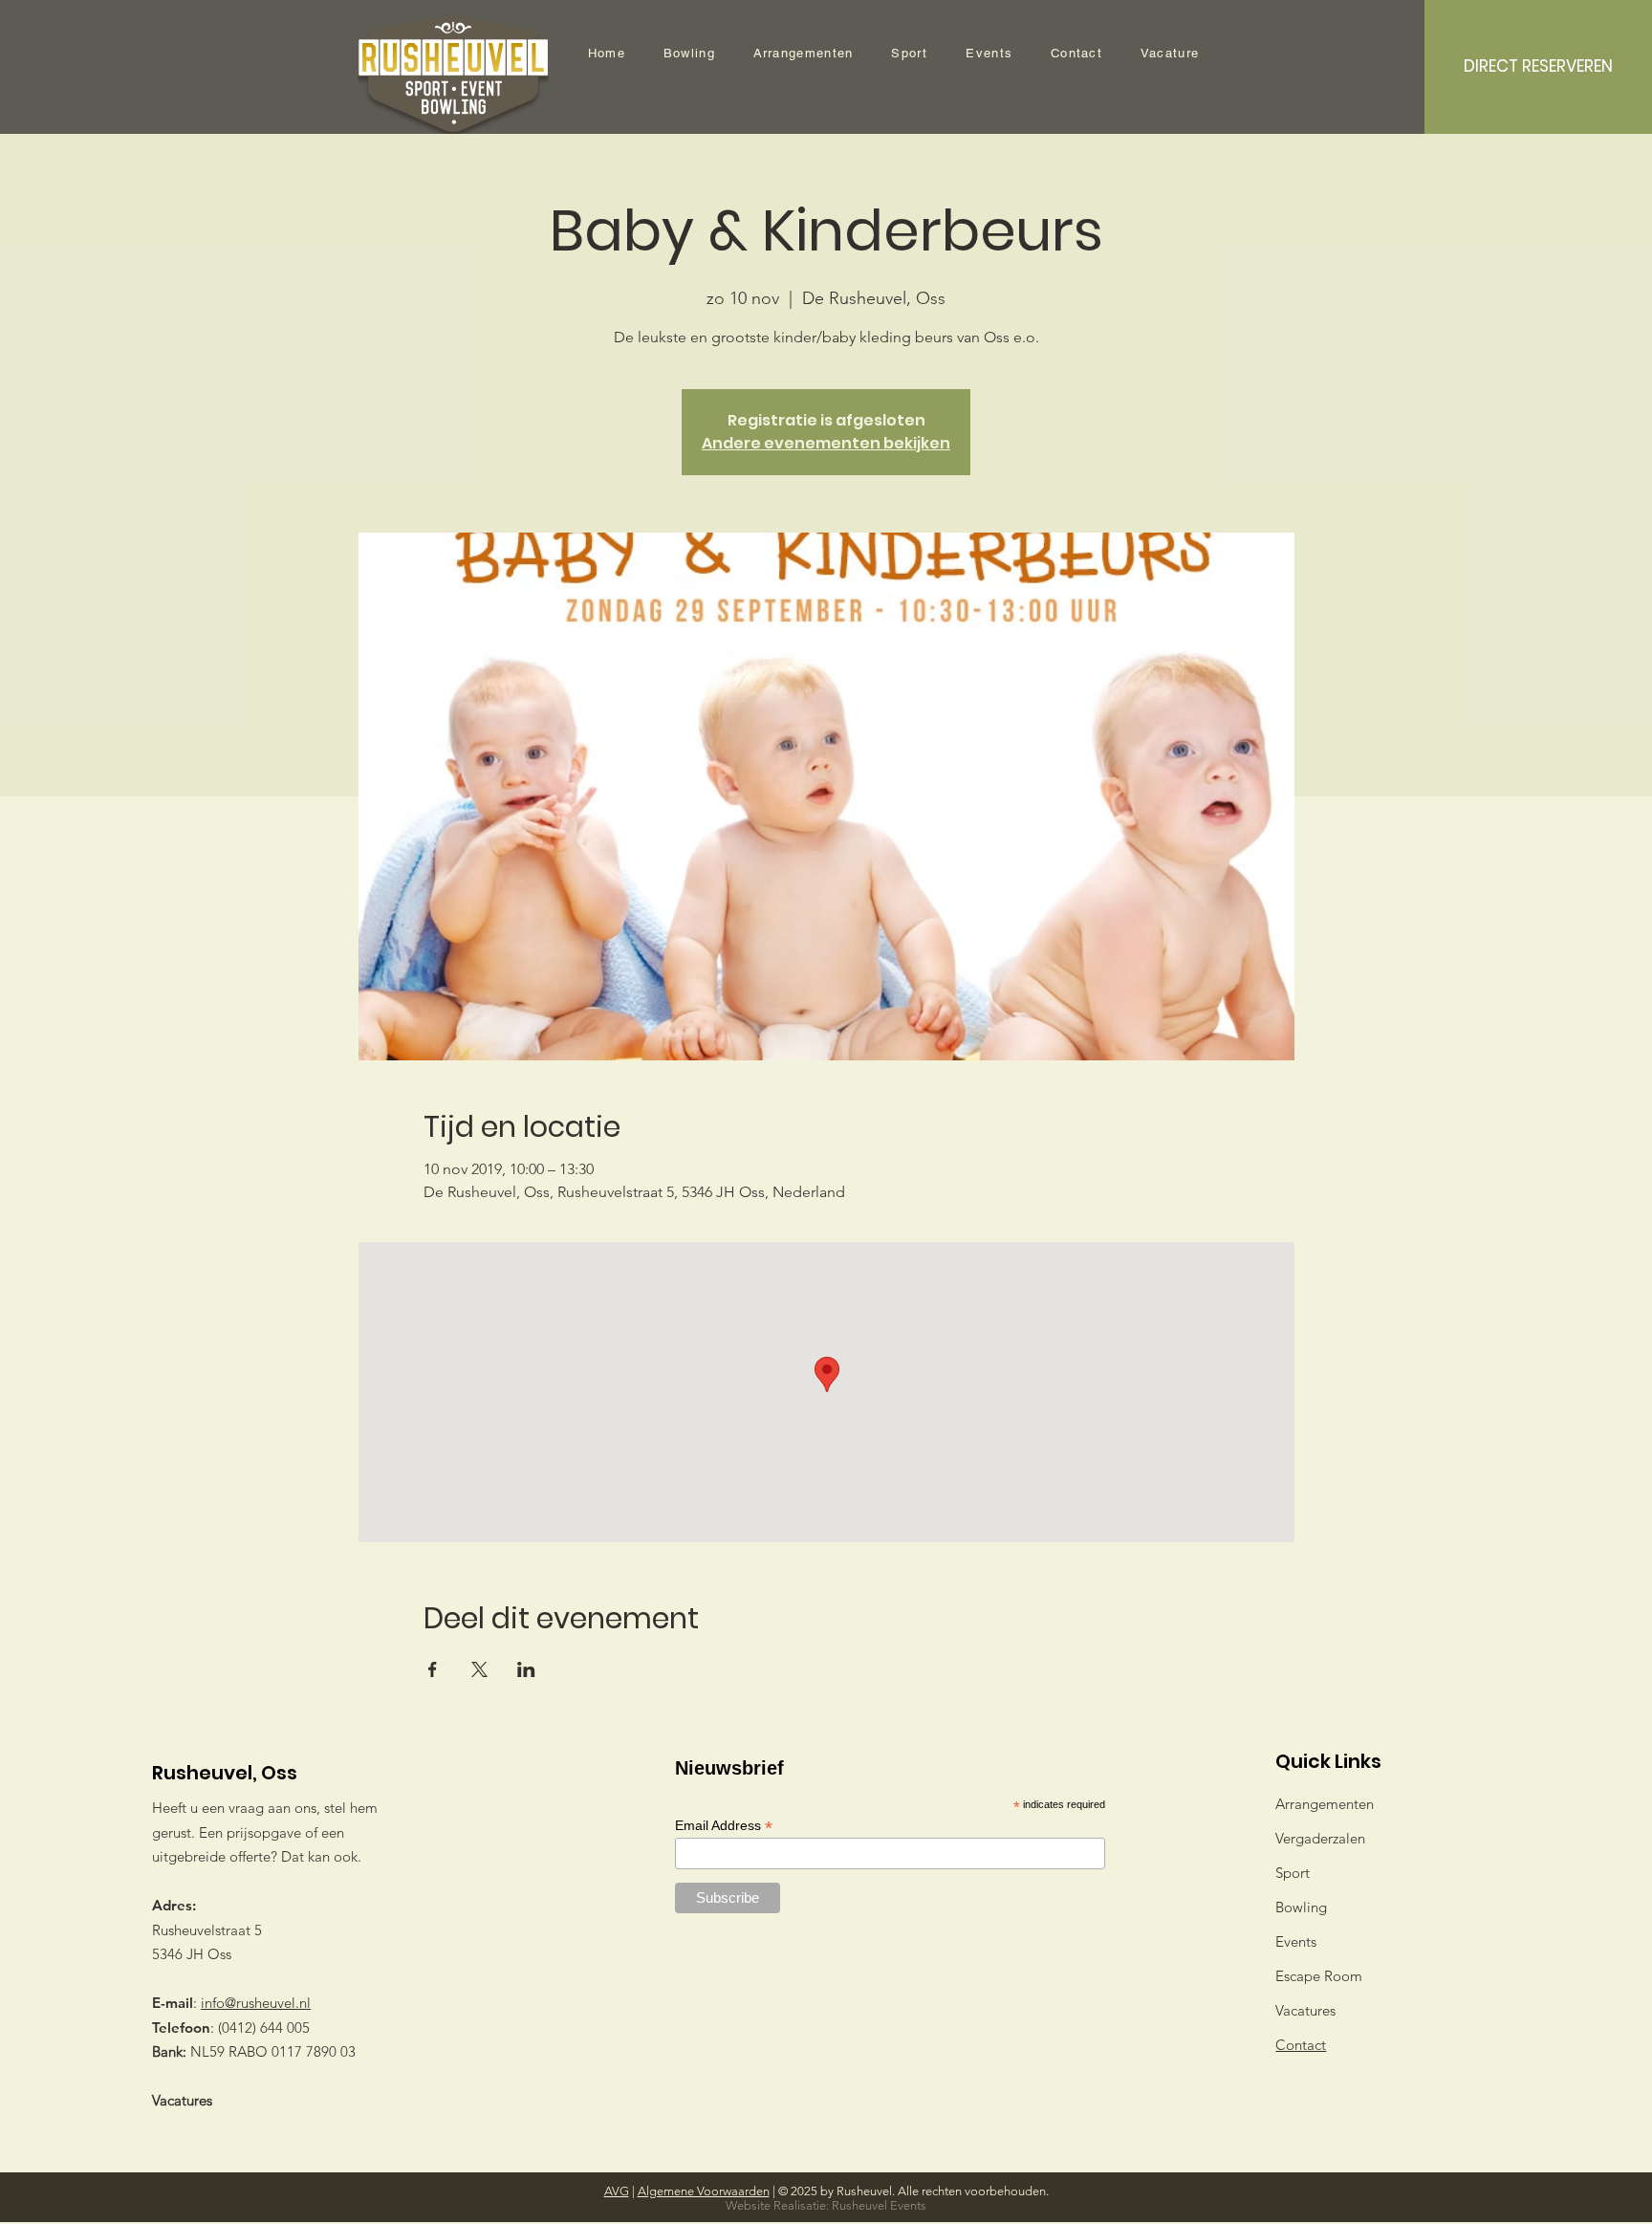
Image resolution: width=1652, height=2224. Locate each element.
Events (1296, 1941)
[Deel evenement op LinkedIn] (526, 1669)
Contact (1301, 2045)
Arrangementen (1325, 1804)
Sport (1293, 1873)
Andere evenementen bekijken (826, 443)
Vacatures (182, 2100)
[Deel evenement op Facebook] (433, 1669)
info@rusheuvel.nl (256, 2003)
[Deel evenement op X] (479, 1669)
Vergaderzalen (1320, 1838)
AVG (617, 2191)
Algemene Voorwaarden (704, 2191)
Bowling (1301, 1907)
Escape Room (1319, 1976)
